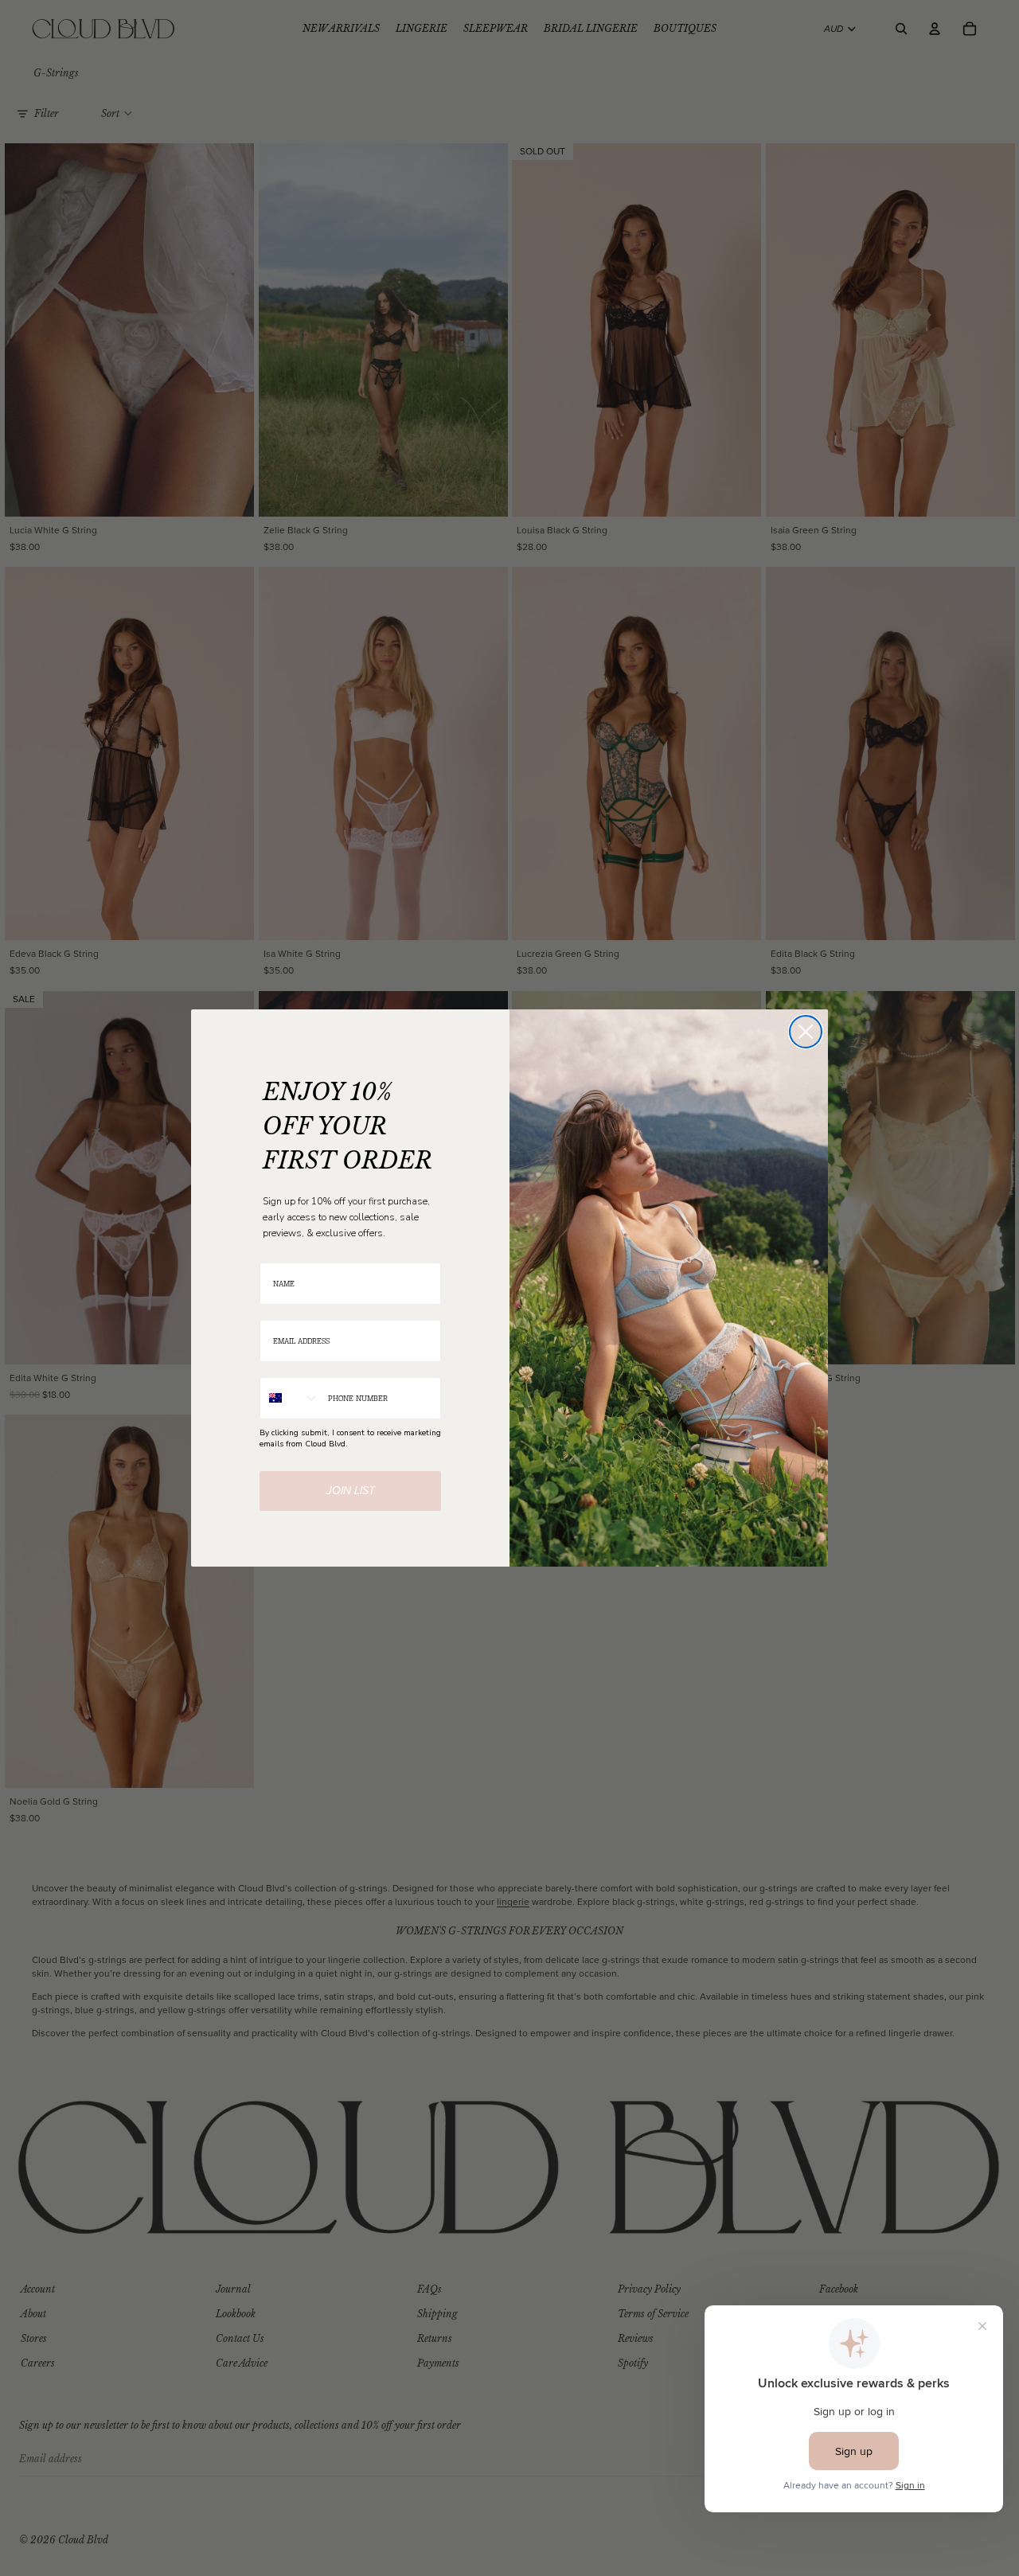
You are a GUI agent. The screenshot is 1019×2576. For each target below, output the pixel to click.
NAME (271, 1253)
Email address (286, 1310)
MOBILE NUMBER (292, 1367)
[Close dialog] (806, 1032)
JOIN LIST (351, 1491)
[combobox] (290, 1398)
